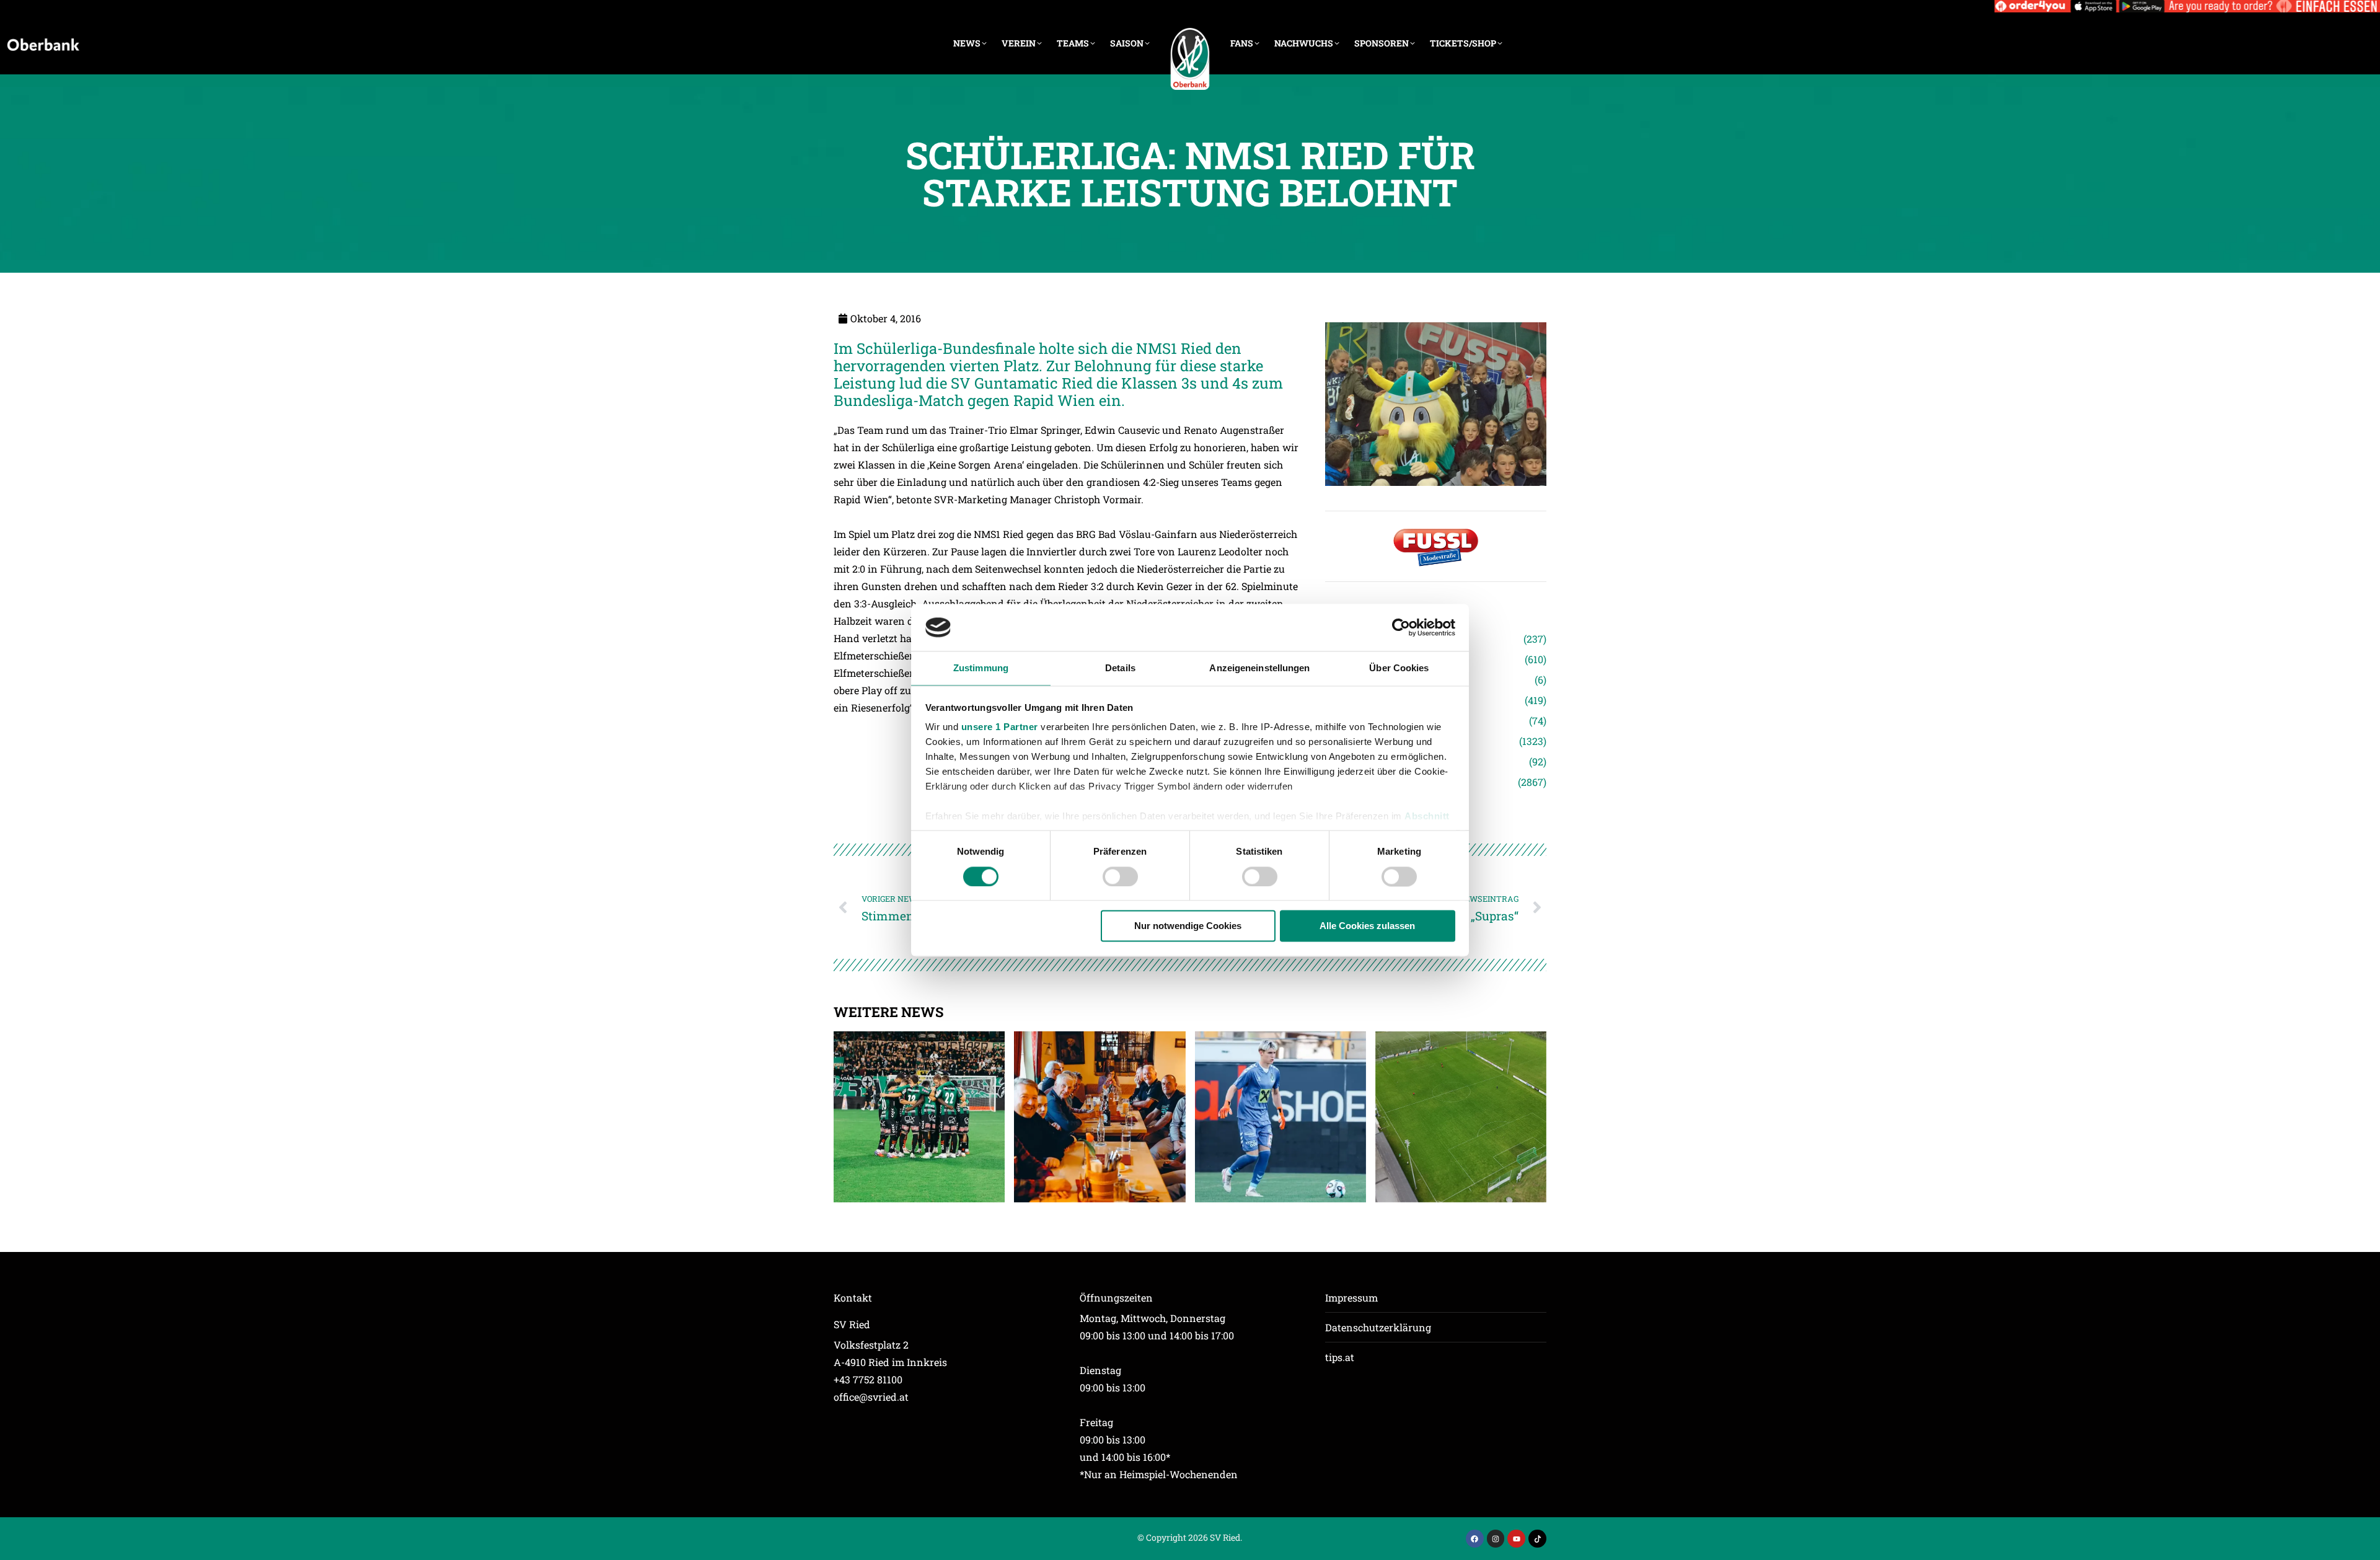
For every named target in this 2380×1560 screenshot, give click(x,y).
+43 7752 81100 (868, 1379)
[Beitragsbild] (919, 1117)
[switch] (1120, 876)
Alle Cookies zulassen (1367, 926)
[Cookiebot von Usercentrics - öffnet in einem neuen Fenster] (1401, 627)
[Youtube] (1516, 1539)
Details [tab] (1120, 668)
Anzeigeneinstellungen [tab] (1259, 668)
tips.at (1340, 1357)
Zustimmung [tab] (981, 668)
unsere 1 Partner (1000, 727)
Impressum (1351, 1298)
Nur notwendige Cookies (1188, 926)
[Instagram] (1496, 1539)
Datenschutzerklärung (1378, 1327)
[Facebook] (1475, 1539)
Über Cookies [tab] (1399, 668)
